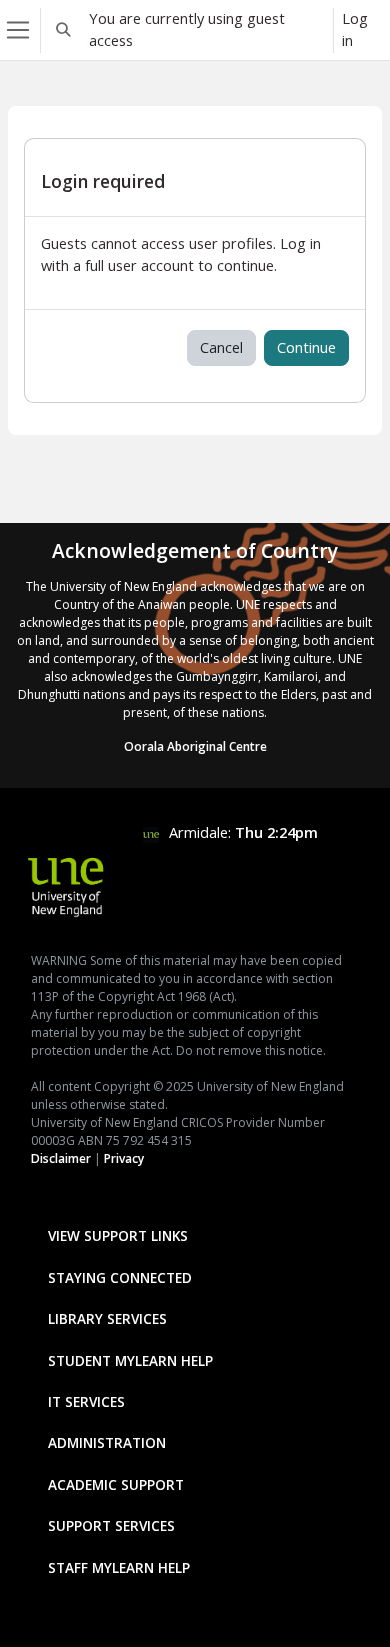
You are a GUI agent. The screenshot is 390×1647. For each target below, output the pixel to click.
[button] (63, 30)
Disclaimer (61, 1158)
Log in (355, 29)
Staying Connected (120, 1277)
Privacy (124, 1158)
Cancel (221, 347)
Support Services (111, 1525)
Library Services (107, 1318)
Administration (107, 1442)
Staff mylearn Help (119, 1567)
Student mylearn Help (130, 1360)
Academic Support (116, 1484)
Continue (306, 347)
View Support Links (118, 1235)
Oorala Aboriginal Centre (195, 746)
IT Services (86, 1401)
